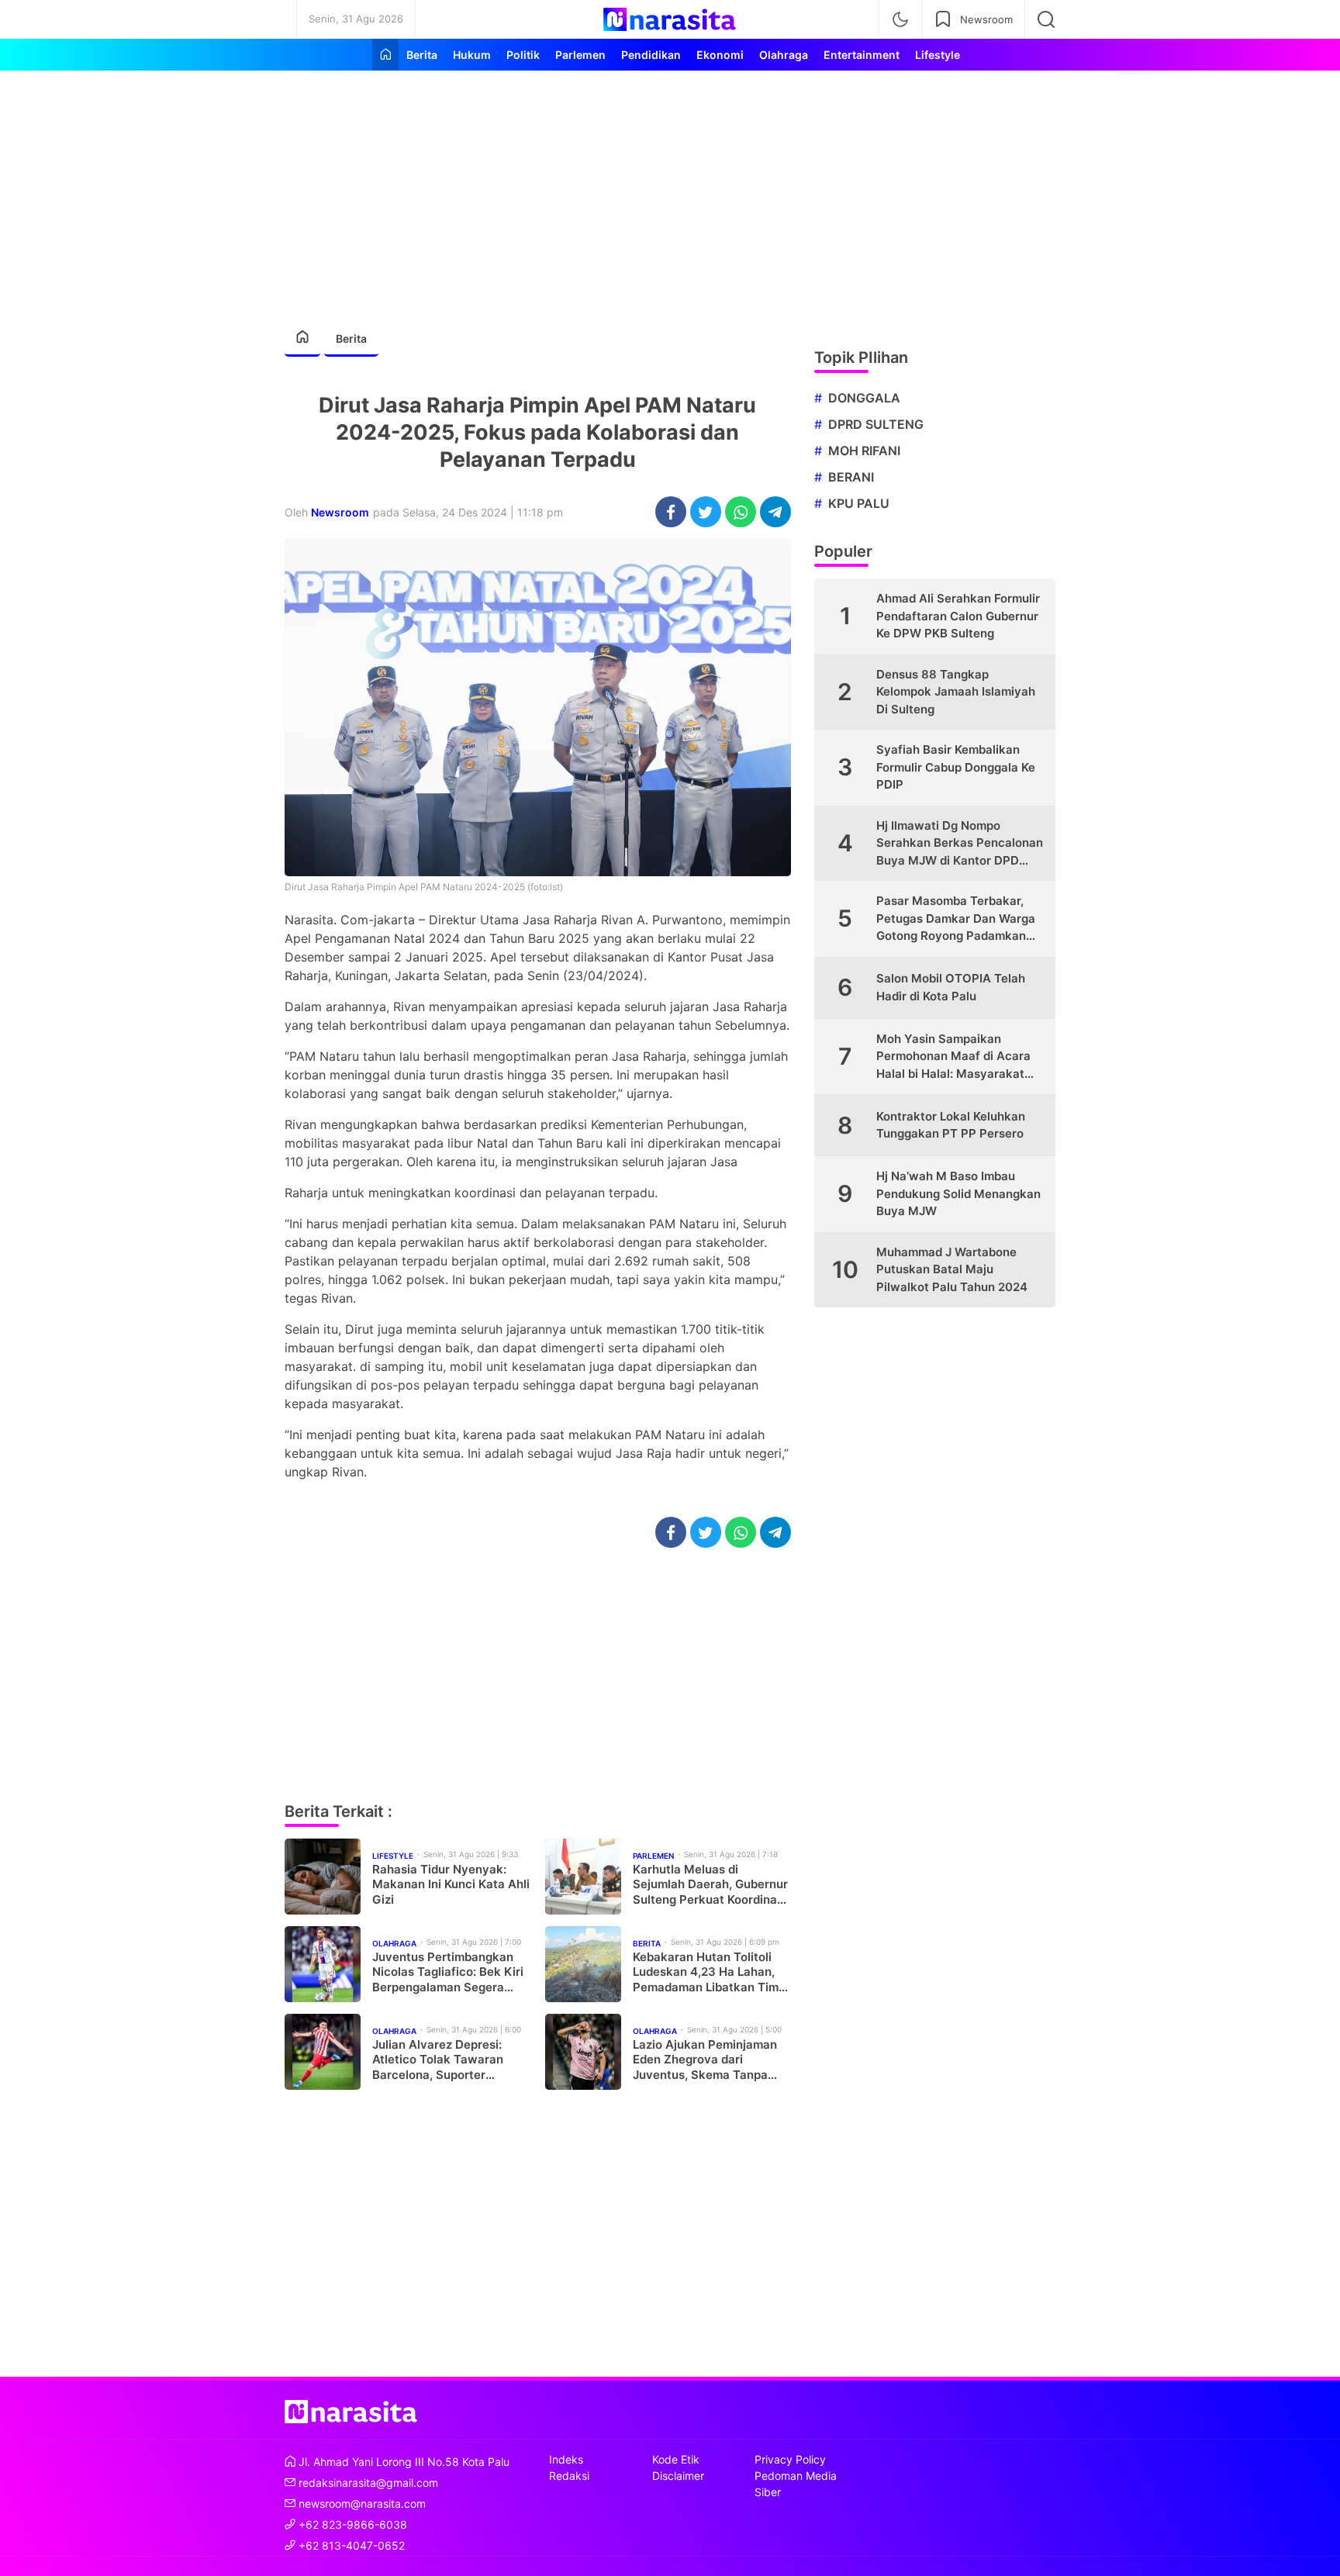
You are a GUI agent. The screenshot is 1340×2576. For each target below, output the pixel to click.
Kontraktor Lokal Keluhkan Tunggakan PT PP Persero (951, 1125)
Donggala (864, 398)
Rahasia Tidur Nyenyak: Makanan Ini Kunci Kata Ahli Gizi (451, 1884)
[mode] (900, 19)
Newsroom (340, 512)
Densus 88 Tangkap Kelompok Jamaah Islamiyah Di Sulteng (956, 692)
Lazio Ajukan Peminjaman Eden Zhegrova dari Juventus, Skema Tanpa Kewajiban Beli (705, 2060)
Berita (351, 338)
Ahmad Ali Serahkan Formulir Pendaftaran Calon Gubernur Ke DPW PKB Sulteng (958, 616)
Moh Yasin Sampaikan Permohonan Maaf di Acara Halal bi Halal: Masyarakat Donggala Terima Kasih (953, 1057)
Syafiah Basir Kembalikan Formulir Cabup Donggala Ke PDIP (956, 767)
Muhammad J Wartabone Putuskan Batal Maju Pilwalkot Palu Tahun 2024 (952, 1269)
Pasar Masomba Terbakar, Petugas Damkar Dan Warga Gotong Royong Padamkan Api (956, 919)
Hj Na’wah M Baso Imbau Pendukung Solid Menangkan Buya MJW (958, 1193)
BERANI (851, 477)
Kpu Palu (859, 503)
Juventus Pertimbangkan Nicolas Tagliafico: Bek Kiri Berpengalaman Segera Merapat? (448, 1972)
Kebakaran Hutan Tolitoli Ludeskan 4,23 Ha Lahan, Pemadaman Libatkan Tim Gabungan (706, 1972)
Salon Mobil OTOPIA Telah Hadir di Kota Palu (951, 987)
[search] (1046, 19)
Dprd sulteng (876, 424)
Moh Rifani (864, 451)
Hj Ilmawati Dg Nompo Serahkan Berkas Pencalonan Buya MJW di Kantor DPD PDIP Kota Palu (960, 844)
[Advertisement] (670, 191)
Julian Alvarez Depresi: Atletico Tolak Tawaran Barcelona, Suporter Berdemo (438, 2060)
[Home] (385, 55)
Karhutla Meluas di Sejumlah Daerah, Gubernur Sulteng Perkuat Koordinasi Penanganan (710, 1885)
